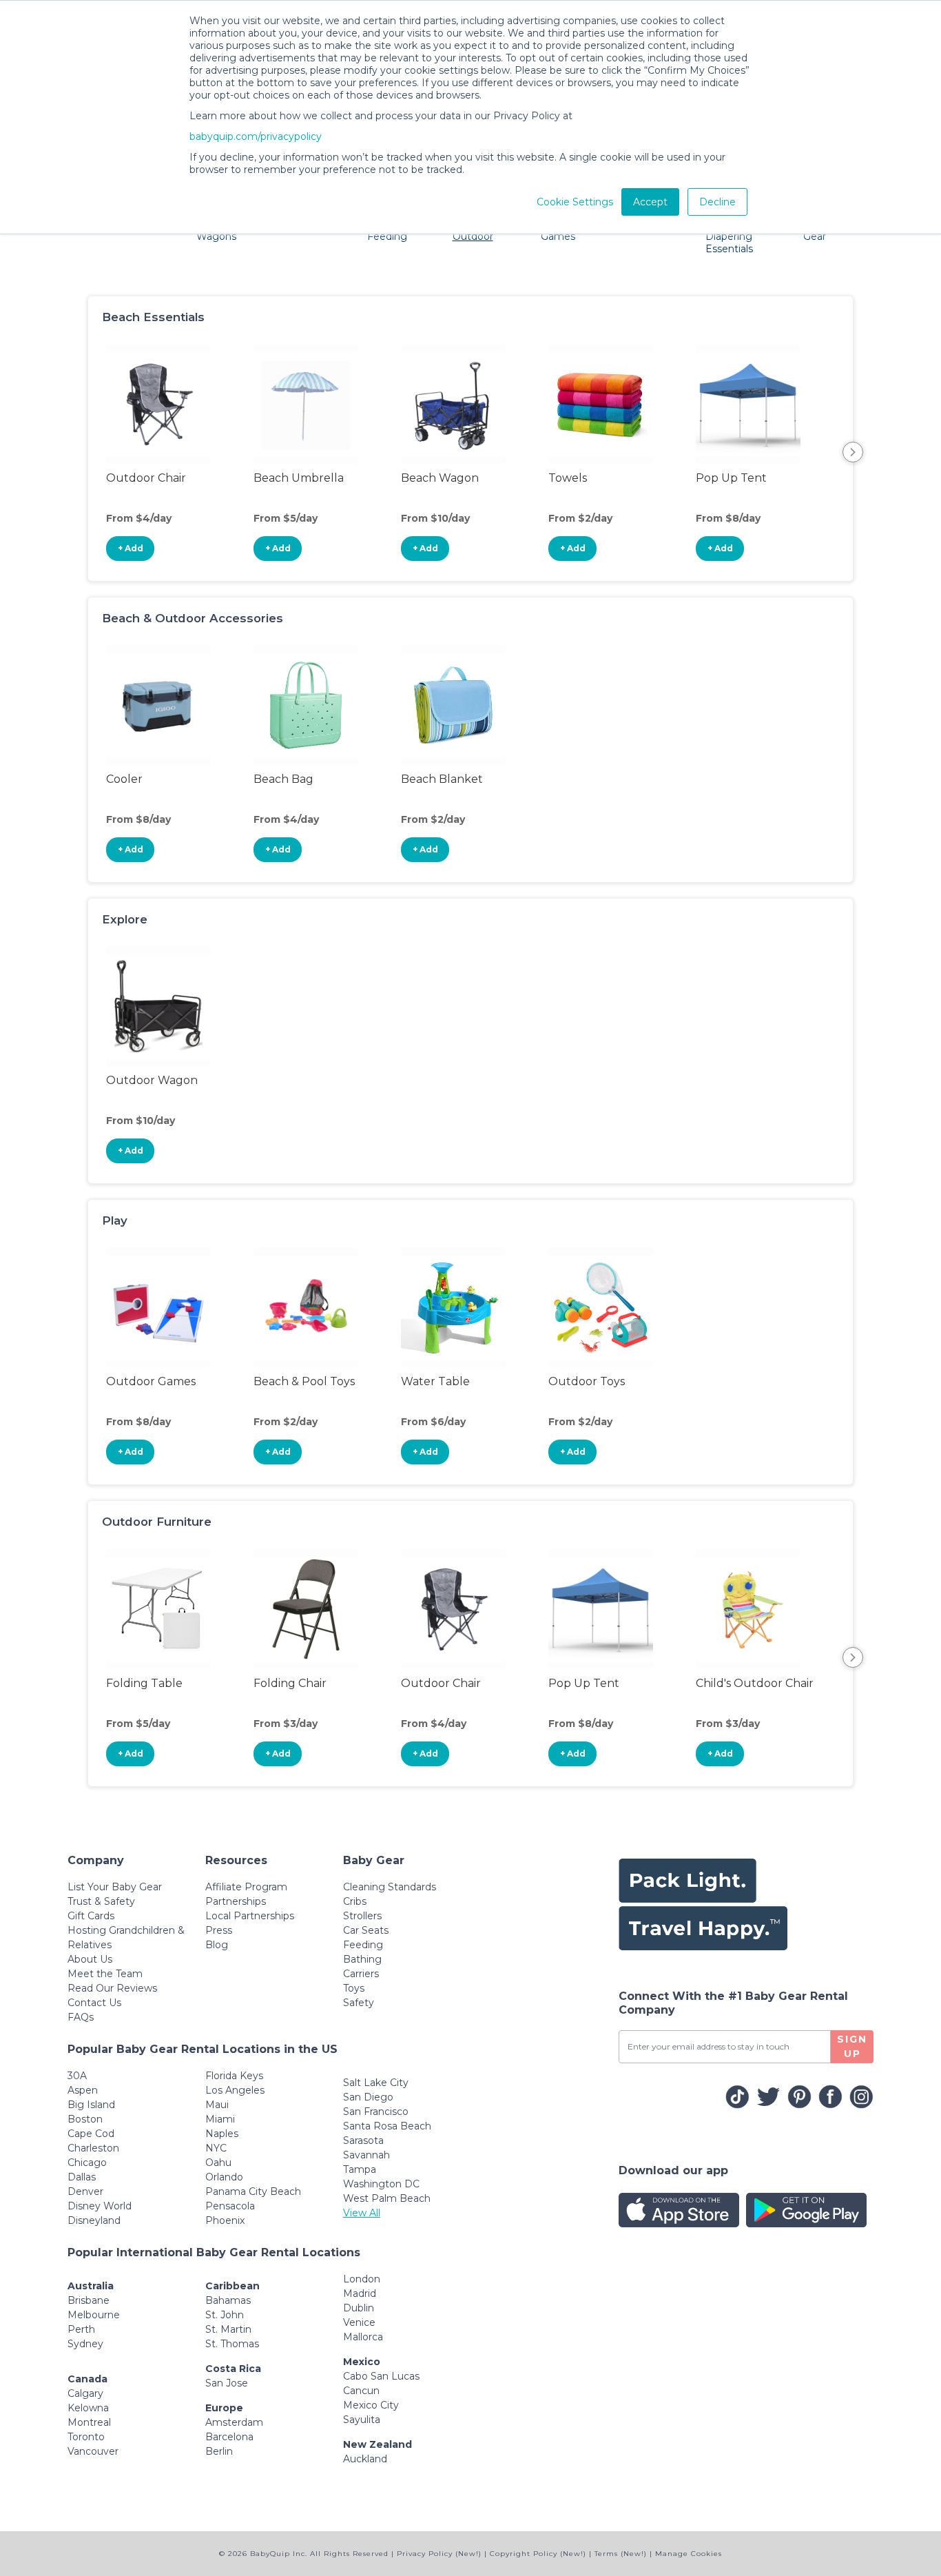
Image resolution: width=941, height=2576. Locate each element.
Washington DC (381, 2184)
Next (853, 452)
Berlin (219, 2451)
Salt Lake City (376, 2083)
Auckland (365, 2459)
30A (77, 2076)
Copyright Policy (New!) (538, 2554)
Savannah (366, 2155)
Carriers (361, 1974)
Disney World (100, 2206)
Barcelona (229, 2437)
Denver (85, 2191)
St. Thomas (232, 2344)
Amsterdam (234, 2422)
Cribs (355, 1901)
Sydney (85, 2344)
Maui (217, 2105)
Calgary (85, 2393)
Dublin (359, 2308)
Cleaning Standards (390, 1887)
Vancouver (93, 2451)
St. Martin (228, 2329)
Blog (217, 1945)
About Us (90, 1959)
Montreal (89, 2422)
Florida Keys (234, 2076)
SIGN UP (852, 2046)
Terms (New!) (621, 2554)
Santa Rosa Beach (387, 2126)
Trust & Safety (101, 1901)
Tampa (360, 2169)
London (362, 2279)
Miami (220, 2119)
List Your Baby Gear (115, 1887)
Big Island (91, 2105)
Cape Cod (91, 2134)
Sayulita (362, 2420)
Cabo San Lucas (381, 2376)
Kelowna (88, 2408)
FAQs (81, 2017)
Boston (85, 2119)
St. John (225, 2315)
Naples (222, 2134)
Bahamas (228, 2300)
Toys (354, 1988)
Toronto (86, 2437)
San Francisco (376, 2112)
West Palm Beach (387, 2198)
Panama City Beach (253, 2191)
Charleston (93, 2148)
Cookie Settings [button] (575, 202)
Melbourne (94, 2315)
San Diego (368, 2097)
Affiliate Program (246, 1887)
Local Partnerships (250, 1916)
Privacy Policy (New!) (439, 2554)
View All (362, 2213)
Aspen (83, 2090)
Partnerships (236, 1901)
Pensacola (230, 2206)
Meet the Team (105, 1974)
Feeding (363, 1945)
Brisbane (89, 2300)
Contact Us (94, 2003)
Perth (81, 2329)
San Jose (227, 2383)
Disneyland (94, 2220)
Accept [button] (650, 202)
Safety (359, 2003)
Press (219, 1930)
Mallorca (363, 2337)
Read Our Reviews (112, 1988)
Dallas (82, 2177)
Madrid (360, 2293)
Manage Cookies (689, 2554)
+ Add (131, 548)
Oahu (218, 2163)
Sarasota (363, 2140)
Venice (359, 2322)
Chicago (87, 2163)
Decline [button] (717, 202)
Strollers (362, 1916)
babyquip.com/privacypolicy (256, 136)
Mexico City (371, 2405)
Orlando (224, 2177)
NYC (216, 2148)
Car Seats (366, 1930)
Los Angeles (235, 2090)
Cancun (361, 2391)
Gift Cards (91, 1916)
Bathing (362, 1959)
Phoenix (225, 2220)
